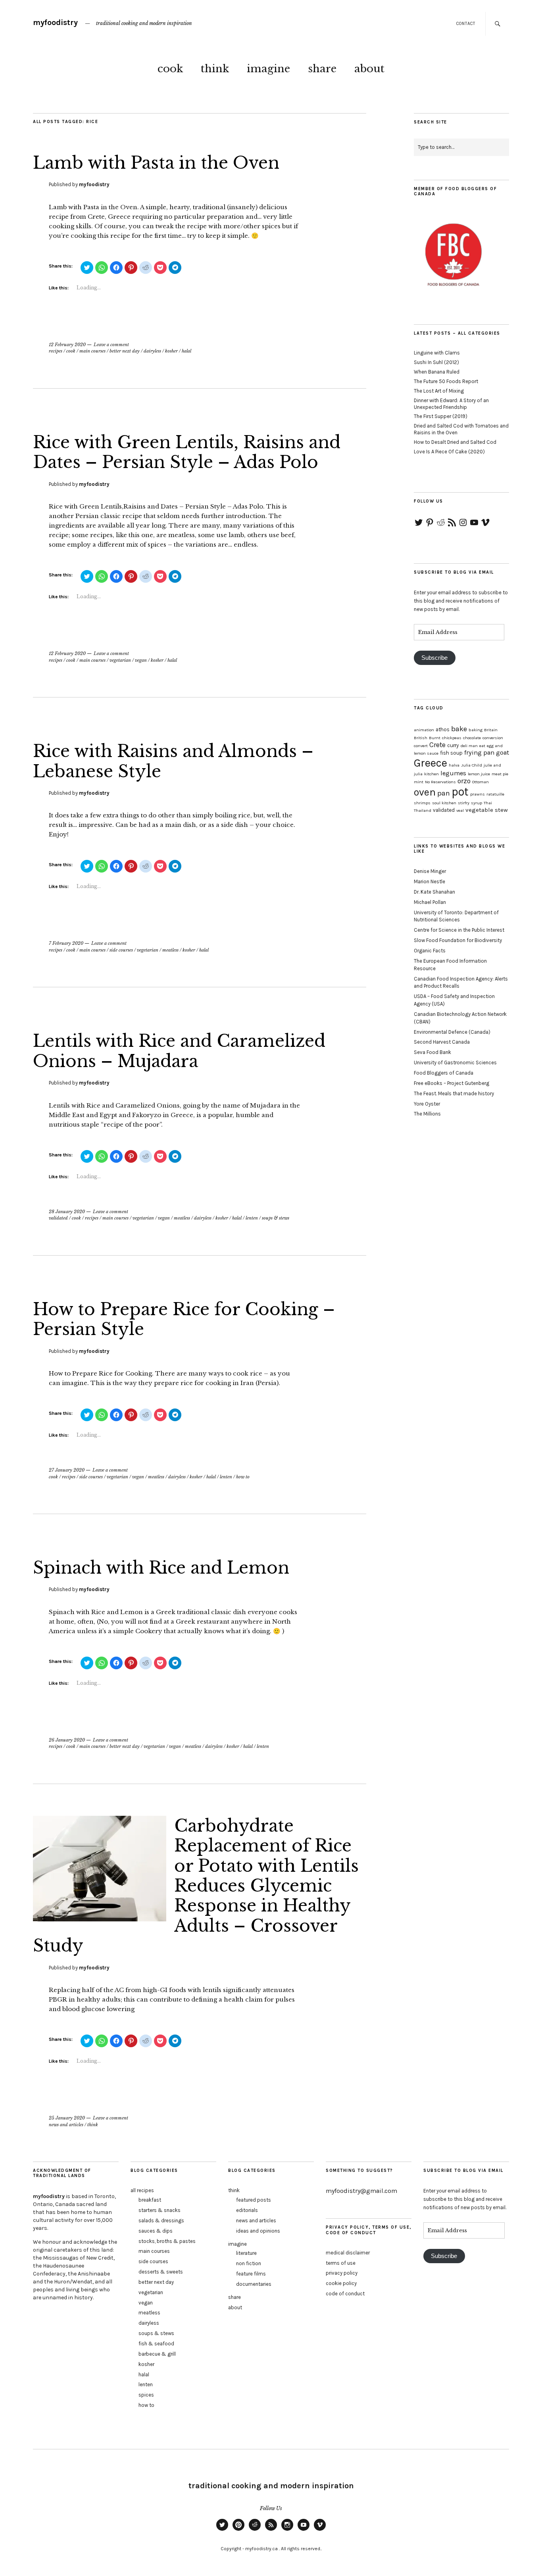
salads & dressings (161, 2221)
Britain (491, 730)
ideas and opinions (258, 2231)
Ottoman (480, 782)
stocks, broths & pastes (167, 2241)
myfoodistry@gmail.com (361, 2191)
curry (453, 745)
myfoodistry (55, 22)
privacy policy (342, 2273)
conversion (493, 738)
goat (503, 752)
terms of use (341, 2263)
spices (146, 2395)
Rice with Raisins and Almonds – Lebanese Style (173, 761)
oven (425, 792)
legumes (453, 773)
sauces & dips (156, 2231)
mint (419, 782)
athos (443, 729)
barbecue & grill (157, 2354)
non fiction (249, 2263)
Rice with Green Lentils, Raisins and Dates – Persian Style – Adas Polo (187, 452)
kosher (171, 351)
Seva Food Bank (432, 1052)
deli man (469, 746)
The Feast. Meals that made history (454, 1093)
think (215, 69)
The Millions (427, 1114)
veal (460, 810)
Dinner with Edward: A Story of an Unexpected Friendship (451, 404)
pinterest (238, 2530)
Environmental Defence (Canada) (452, 1032)
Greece (431, 763)
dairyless (152, 351)
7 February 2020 (66, 943)
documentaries (254, 2284)
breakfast (150, 2200)
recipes (56, 351)
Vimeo (320, 2530)
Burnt (435, 738)
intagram (287, 2530)
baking (476, 730)
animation (424, 730)
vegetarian (120, 660)
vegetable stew (487, 810)
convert (421, 746)
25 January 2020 (67, 2118)
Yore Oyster (427, 1104)
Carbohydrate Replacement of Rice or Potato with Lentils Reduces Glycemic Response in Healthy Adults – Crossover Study (196, 1886)
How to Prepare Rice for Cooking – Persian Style (184, 1319)
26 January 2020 (67, 1740)
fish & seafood (156, 2344)
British (421, 738)
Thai (488, 803)
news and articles (66, 2125)
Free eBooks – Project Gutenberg (452, 1083)
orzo (464, 781)
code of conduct (345, 2294)
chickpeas (452, 738)
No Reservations (440, 782)
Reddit (255, 2530)
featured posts (254, 2200)
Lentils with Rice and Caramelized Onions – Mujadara (179, 1051)
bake (459, 729)
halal (186, 351)
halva (454, 765)
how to (243, 1477)
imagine (268, 69)
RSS (271, 2530)
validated (58, 1218)
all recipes (142, 2190)
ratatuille (495, 794)
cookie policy (341, 2283)
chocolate (472, 738)
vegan (141, 660)
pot (460, 792)
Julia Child (472, 765)
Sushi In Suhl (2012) (436, 362)
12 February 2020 (67, 345)
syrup (477, 803)
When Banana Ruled (437, 372)
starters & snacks (160, 2210)
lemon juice (479, 774)
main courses (92, 351)
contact (466, 24)
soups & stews (276, 1218)
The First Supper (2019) (441, 416)
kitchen (431, 774)
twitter (222, 2530)
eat (482, 746)
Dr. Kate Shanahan (434, 892)
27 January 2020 (67, 1470)
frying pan (479, 752)
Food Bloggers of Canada (444, 1073)
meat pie (500, 774)
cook (170, 69)
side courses (121, 950)
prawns (478, 794)
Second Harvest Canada (442, 1042)
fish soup (451, 753)
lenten (252, 1218)
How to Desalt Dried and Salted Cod (455, 442)
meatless (170, 950)
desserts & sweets (161, 2272)
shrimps (422, 803)
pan (444, 793)
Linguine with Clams (437, 353)
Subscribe (434, 658)
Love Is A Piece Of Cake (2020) (449, 452)
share (322, 69)
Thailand (423, 810)
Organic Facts (430, 951)
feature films (251, 2274)
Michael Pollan (430, 902)
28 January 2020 (67, 1212)
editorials (247, 2210)
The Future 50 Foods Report (446, 381)
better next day (125, 351)
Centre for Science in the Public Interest (459, 930)
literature (246, 2253)
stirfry (464, 803)
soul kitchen (444, 803)
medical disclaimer (348, 2253)
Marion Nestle (430, 881)
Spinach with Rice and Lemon (161, 1568)
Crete (437, 745)
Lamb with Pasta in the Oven (156, 163)
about (369, 69)
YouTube (304, 2530)
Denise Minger (430, 871)
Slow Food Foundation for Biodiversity (458, 940)
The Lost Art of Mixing (439, 391)
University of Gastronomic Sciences (455, 1063)
